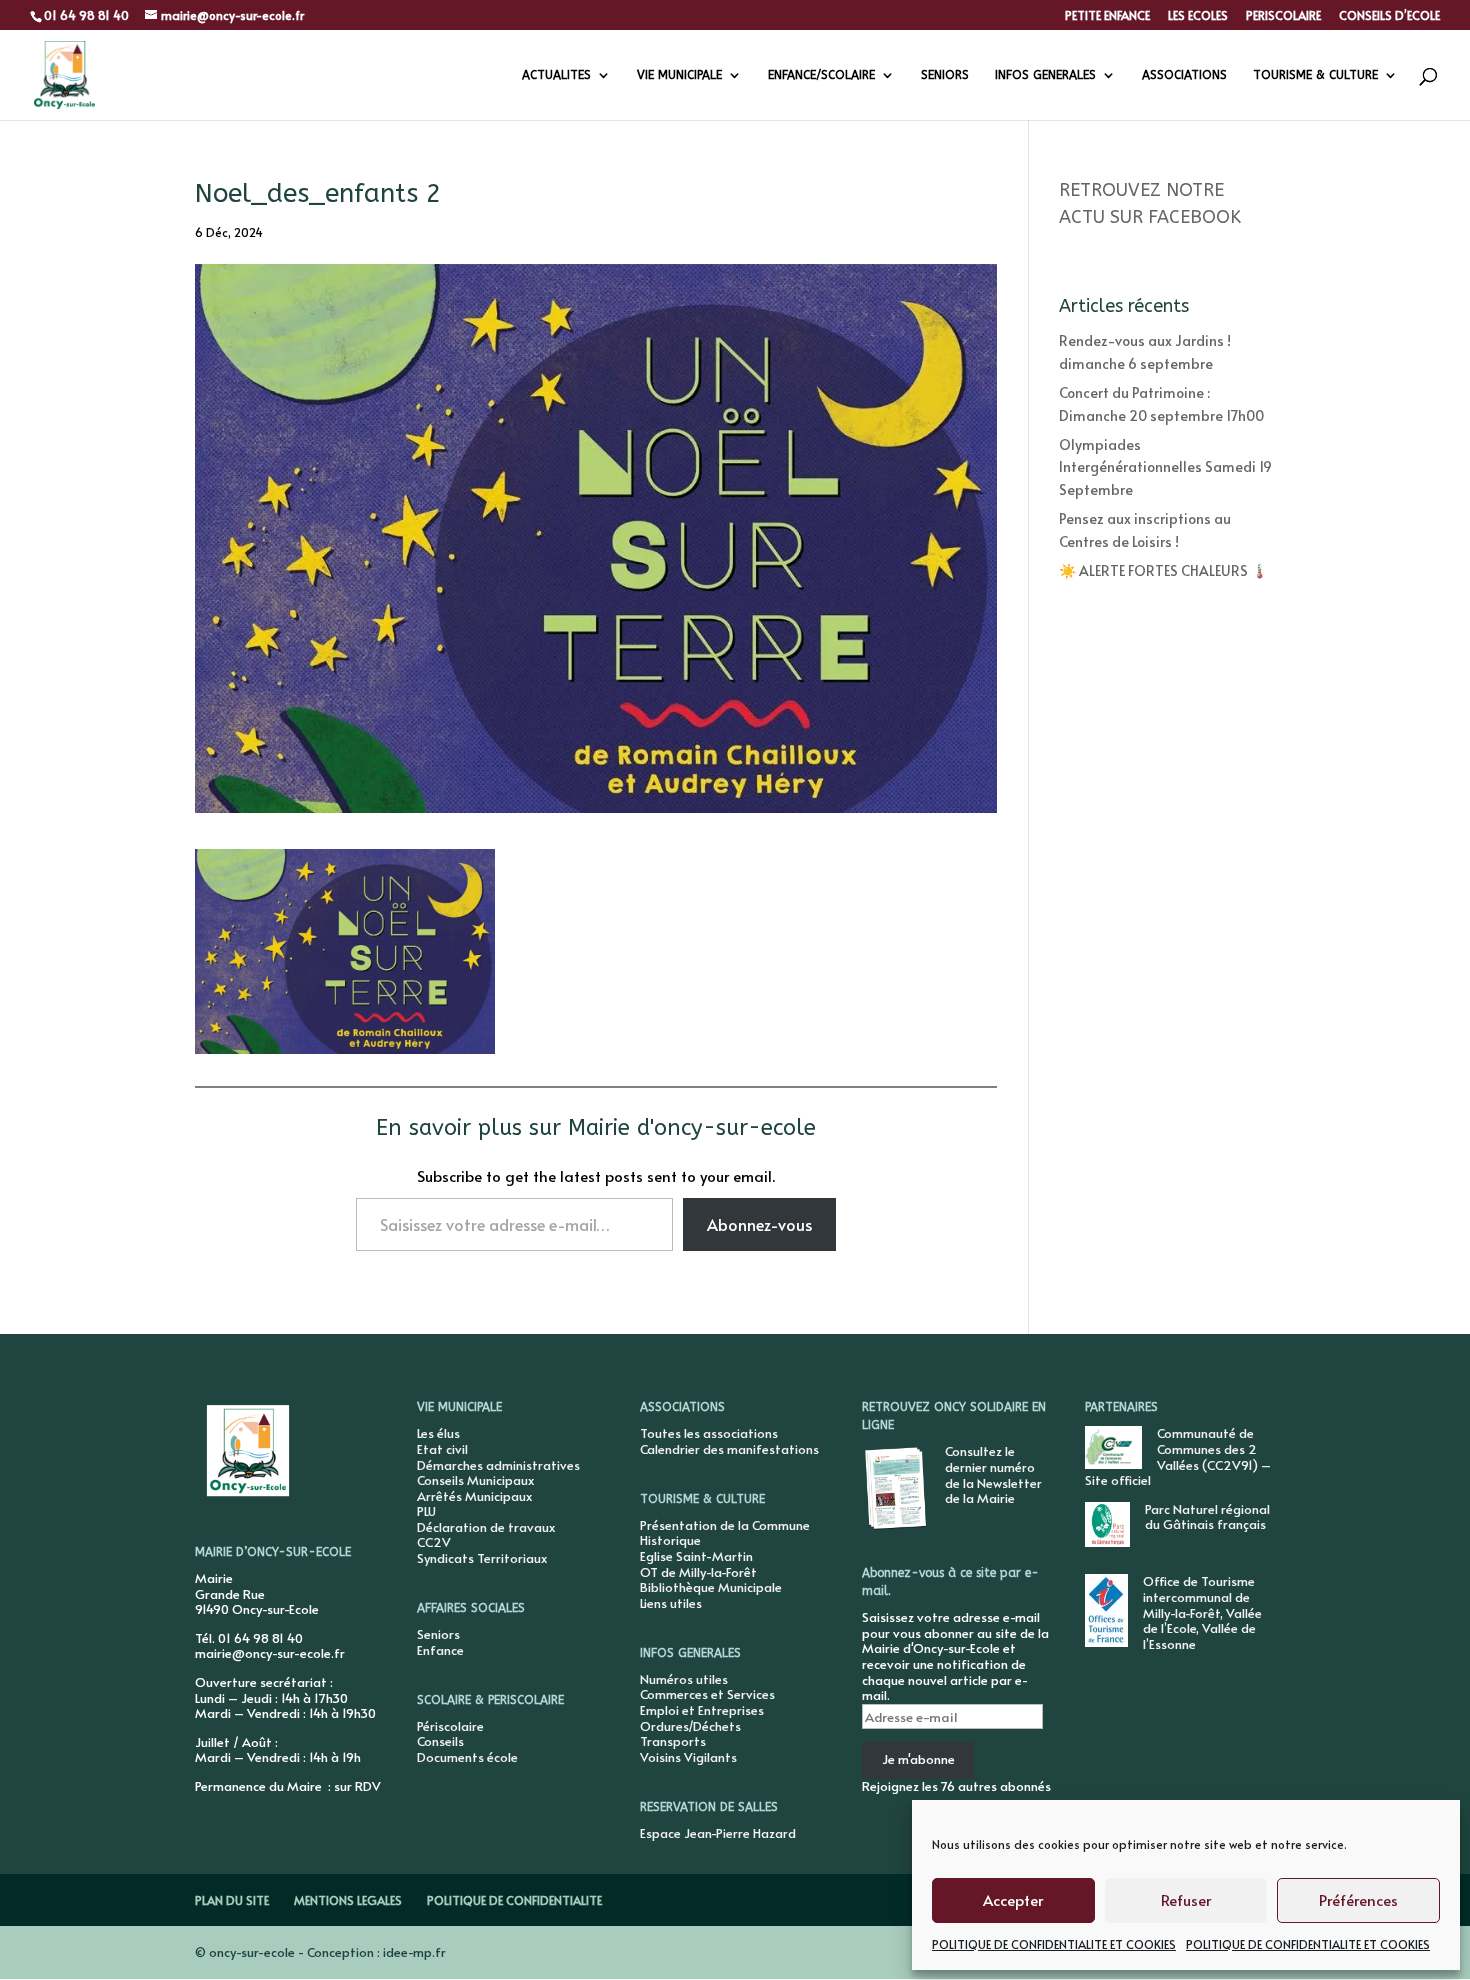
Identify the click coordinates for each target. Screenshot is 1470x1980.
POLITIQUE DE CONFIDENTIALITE (514, 1900)
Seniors (438, 1634)
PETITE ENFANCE (1107, 16)
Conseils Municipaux (475, 1480)
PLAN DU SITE (232, 1900)
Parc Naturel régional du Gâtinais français (1207, 1517)
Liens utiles (671, 1603)
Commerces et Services (707, 1694)
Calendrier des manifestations (729, 1449)
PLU (426, 1511)
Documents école (467, 1757)
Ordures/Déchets (690, 1726)
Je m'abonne (918, 1759)
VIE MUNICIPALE (679, 75)
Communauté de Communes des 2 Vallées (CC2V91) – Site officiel (1178, 1456)
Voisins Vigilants (688, 1757)
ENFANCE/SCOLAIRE (821, 75)
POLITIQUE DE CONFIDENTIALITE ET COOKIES (1054, 1944)
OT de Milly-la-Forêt (698, 1572)
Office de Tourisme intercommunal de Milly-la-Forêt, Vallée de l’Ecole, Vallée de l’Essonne (1202, 1612)
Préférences (1358, 1899)
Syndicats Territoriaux (482, 1558)
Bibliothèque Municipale (711, 1587)
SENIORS (945, 75)
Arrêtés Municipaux (474, 1496)
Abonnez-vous (759, 1224)
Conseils (440, 1741)
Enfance (440, 1650)
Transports (673, 1741)
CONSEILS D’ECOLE (1389, 16)
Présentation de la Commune (725, 1525)
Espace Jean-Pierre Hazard (718, 1833)
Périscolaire (450, 1726)
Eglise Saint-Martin (696, 1556)
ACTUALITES (556, 75)
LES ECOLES (1198, 16)
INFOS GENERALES (1045, 75)
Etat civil (442, 1449)
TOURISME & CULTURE (1315, 75)
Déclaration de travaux (486, 1527)
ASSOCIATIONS (1184, 75)
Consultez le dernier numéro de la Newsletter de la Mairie (993, 1474)
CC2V (434, 1542)
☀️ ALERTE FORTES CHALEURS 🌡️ (1163, 570)
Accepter (1013, 1899)
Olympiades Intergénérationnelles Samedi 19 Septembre (1165, 467)
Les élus (438, 1433)
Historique (670, 1540)
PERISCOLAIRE (1283, 16)
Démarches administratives (498, 1465)
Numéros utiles (684, 1679)
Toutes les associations (709, 1433)
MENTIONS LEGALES (348, 1900)
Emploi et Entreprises (702, 1710)
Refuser (1186, 1899)
